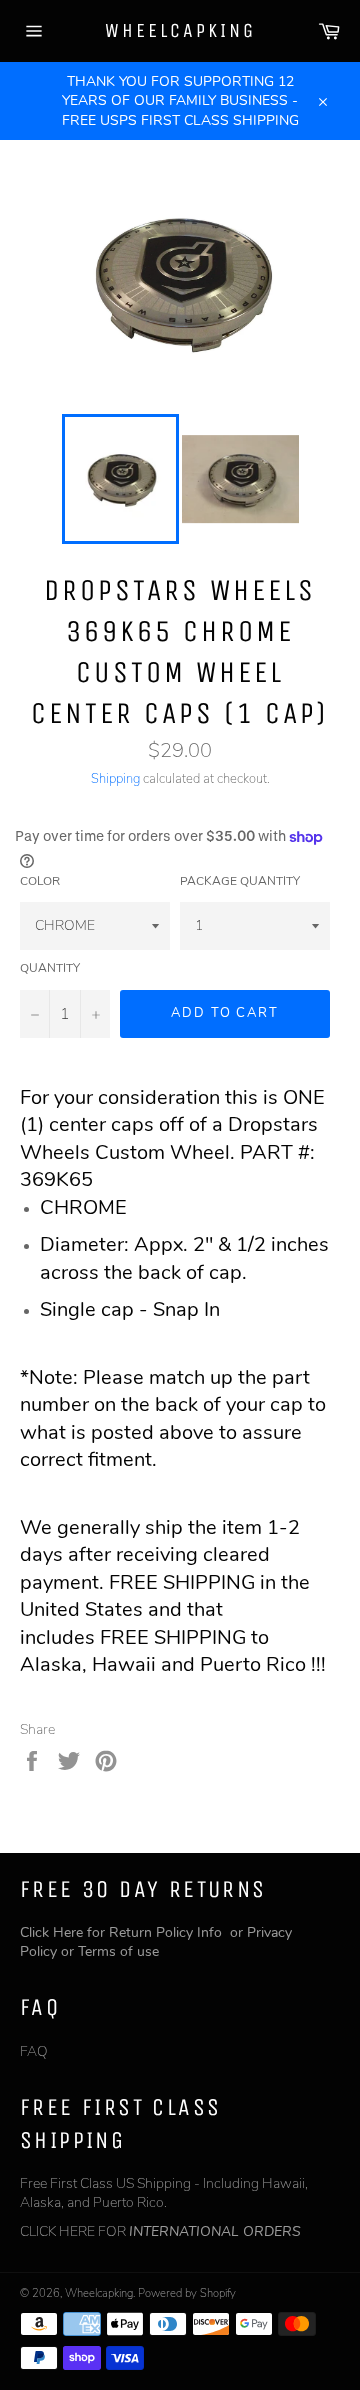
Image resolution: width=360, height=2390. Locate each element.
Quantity (50, 968)
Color (40, 881)
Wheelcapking (180, 30)
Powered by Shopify (187, 2293)
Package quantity (240, 881)
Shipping (115, 779)
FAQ (34, 2051)
